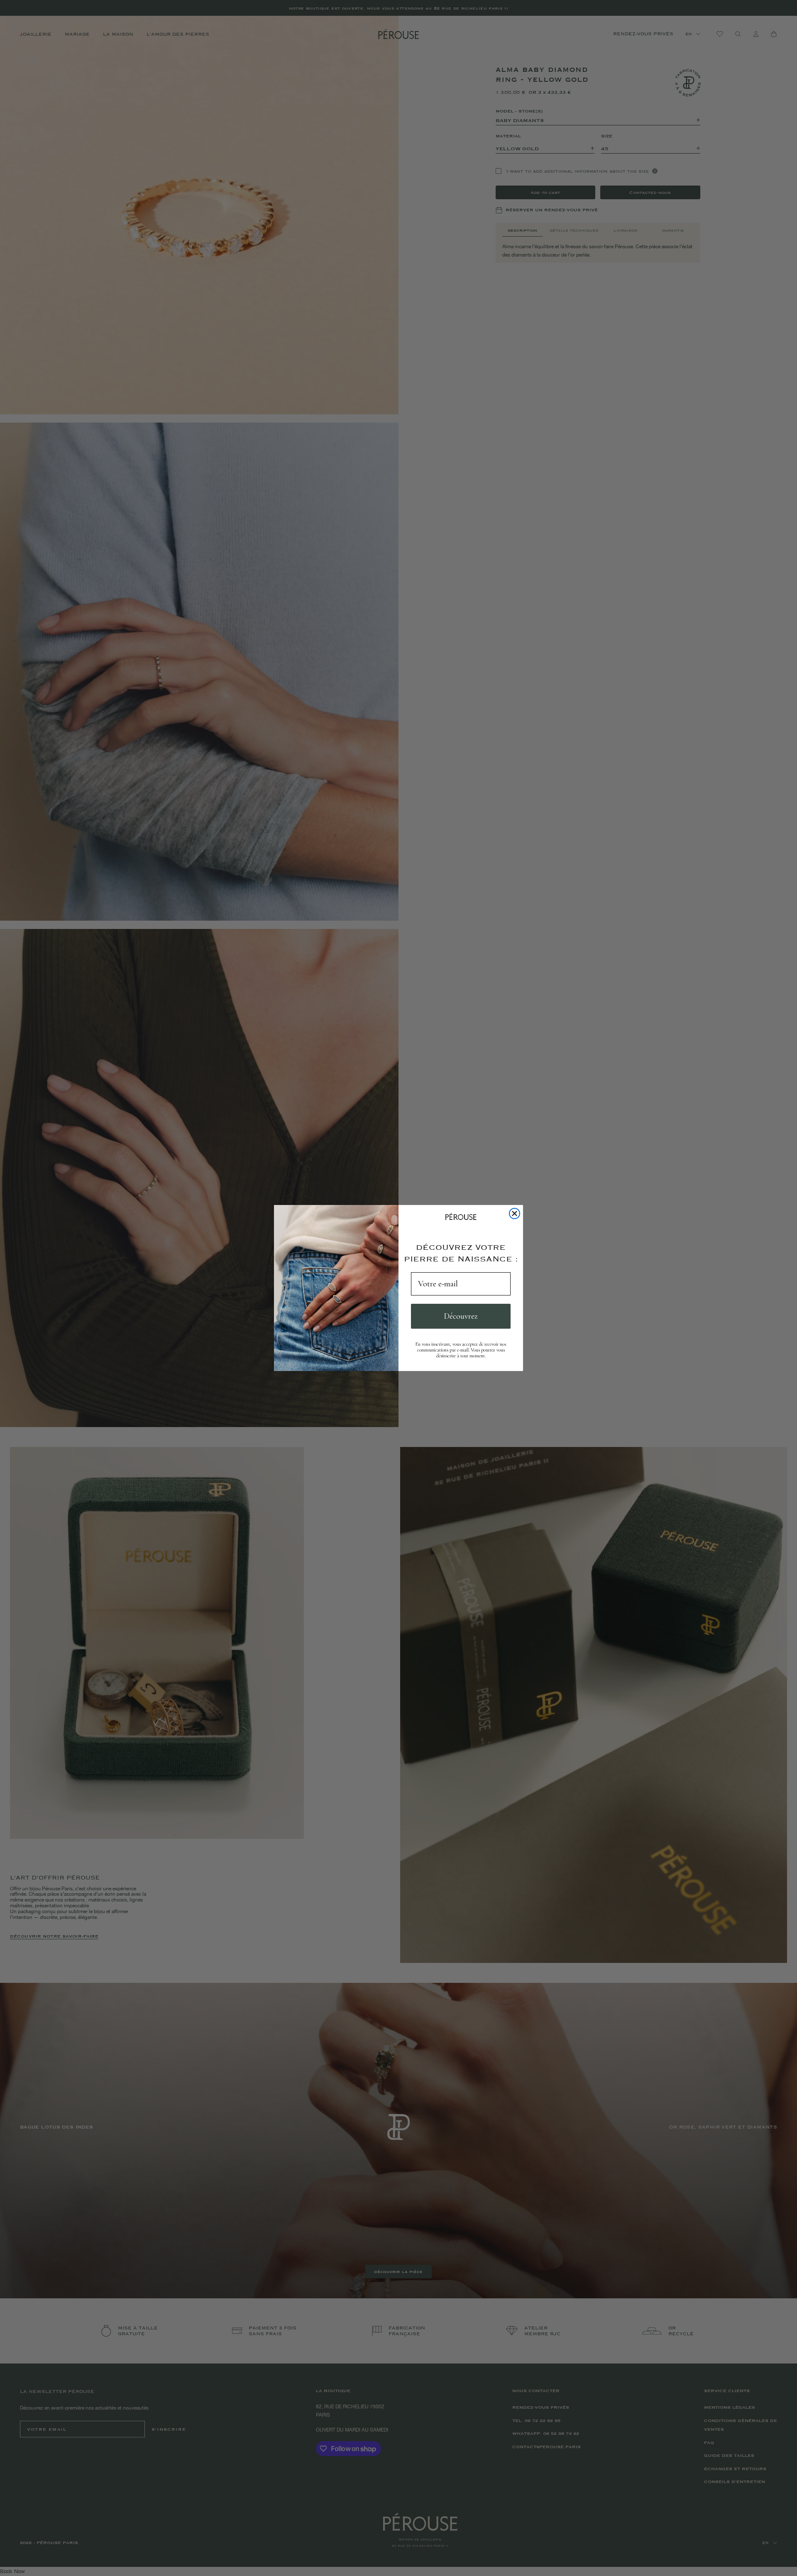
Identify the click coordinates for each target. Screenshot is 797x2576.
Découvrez (461, 1316)
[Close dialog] (515, 1213)
